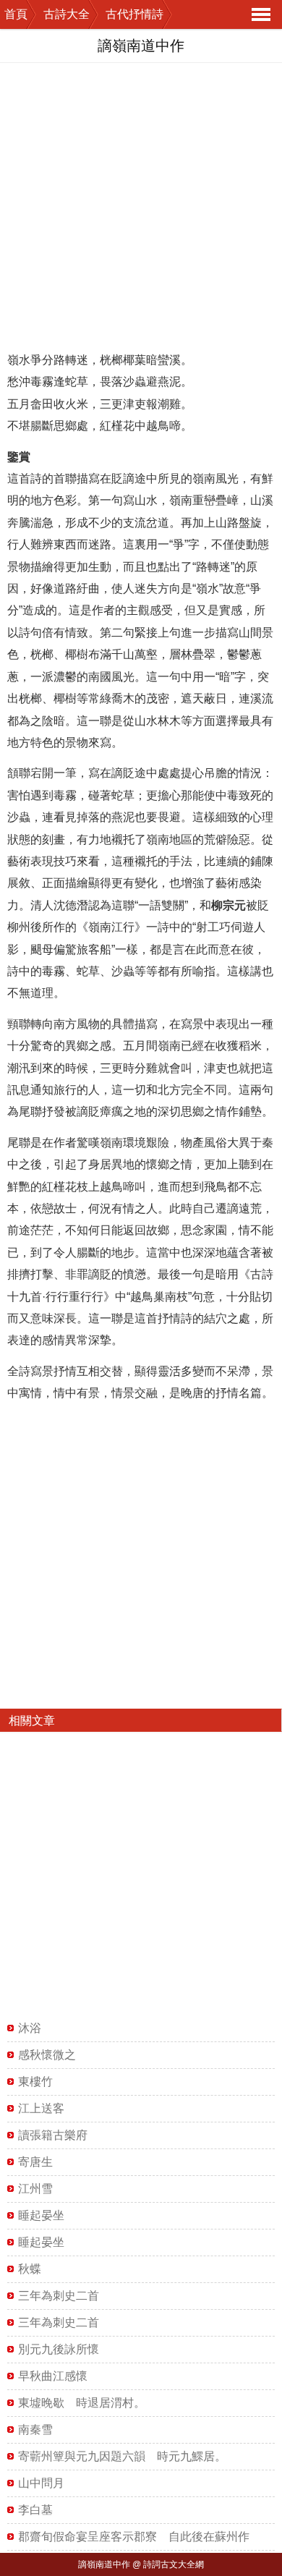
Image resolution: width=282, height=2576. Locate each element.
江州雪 (35, 2189)
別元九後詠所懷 (59, 2349)
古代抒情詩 (134, 14)
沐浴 (30, 2028)
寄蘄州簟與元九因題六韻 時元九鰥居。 (122, 2456)
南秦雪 (35, 2430)
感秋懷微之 (47, 2055)
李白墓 (35, 2510)
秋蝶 (30, 2269)
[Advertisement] (141, 204)
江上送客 (41, 2108)
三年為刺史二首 (59, 2296)
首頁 (16, 14)
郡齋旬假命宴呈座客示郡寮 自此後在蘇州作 (134, 2537)
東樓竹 (35, 2082)
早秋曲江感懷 (53, 2376)
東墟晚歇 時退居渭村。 (82, 2403)
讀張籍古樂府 (53, 2135)
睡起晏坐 (41, 2215)
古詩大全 (67, 14)
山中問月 (41, 2483)
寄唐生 (35, 2162)
